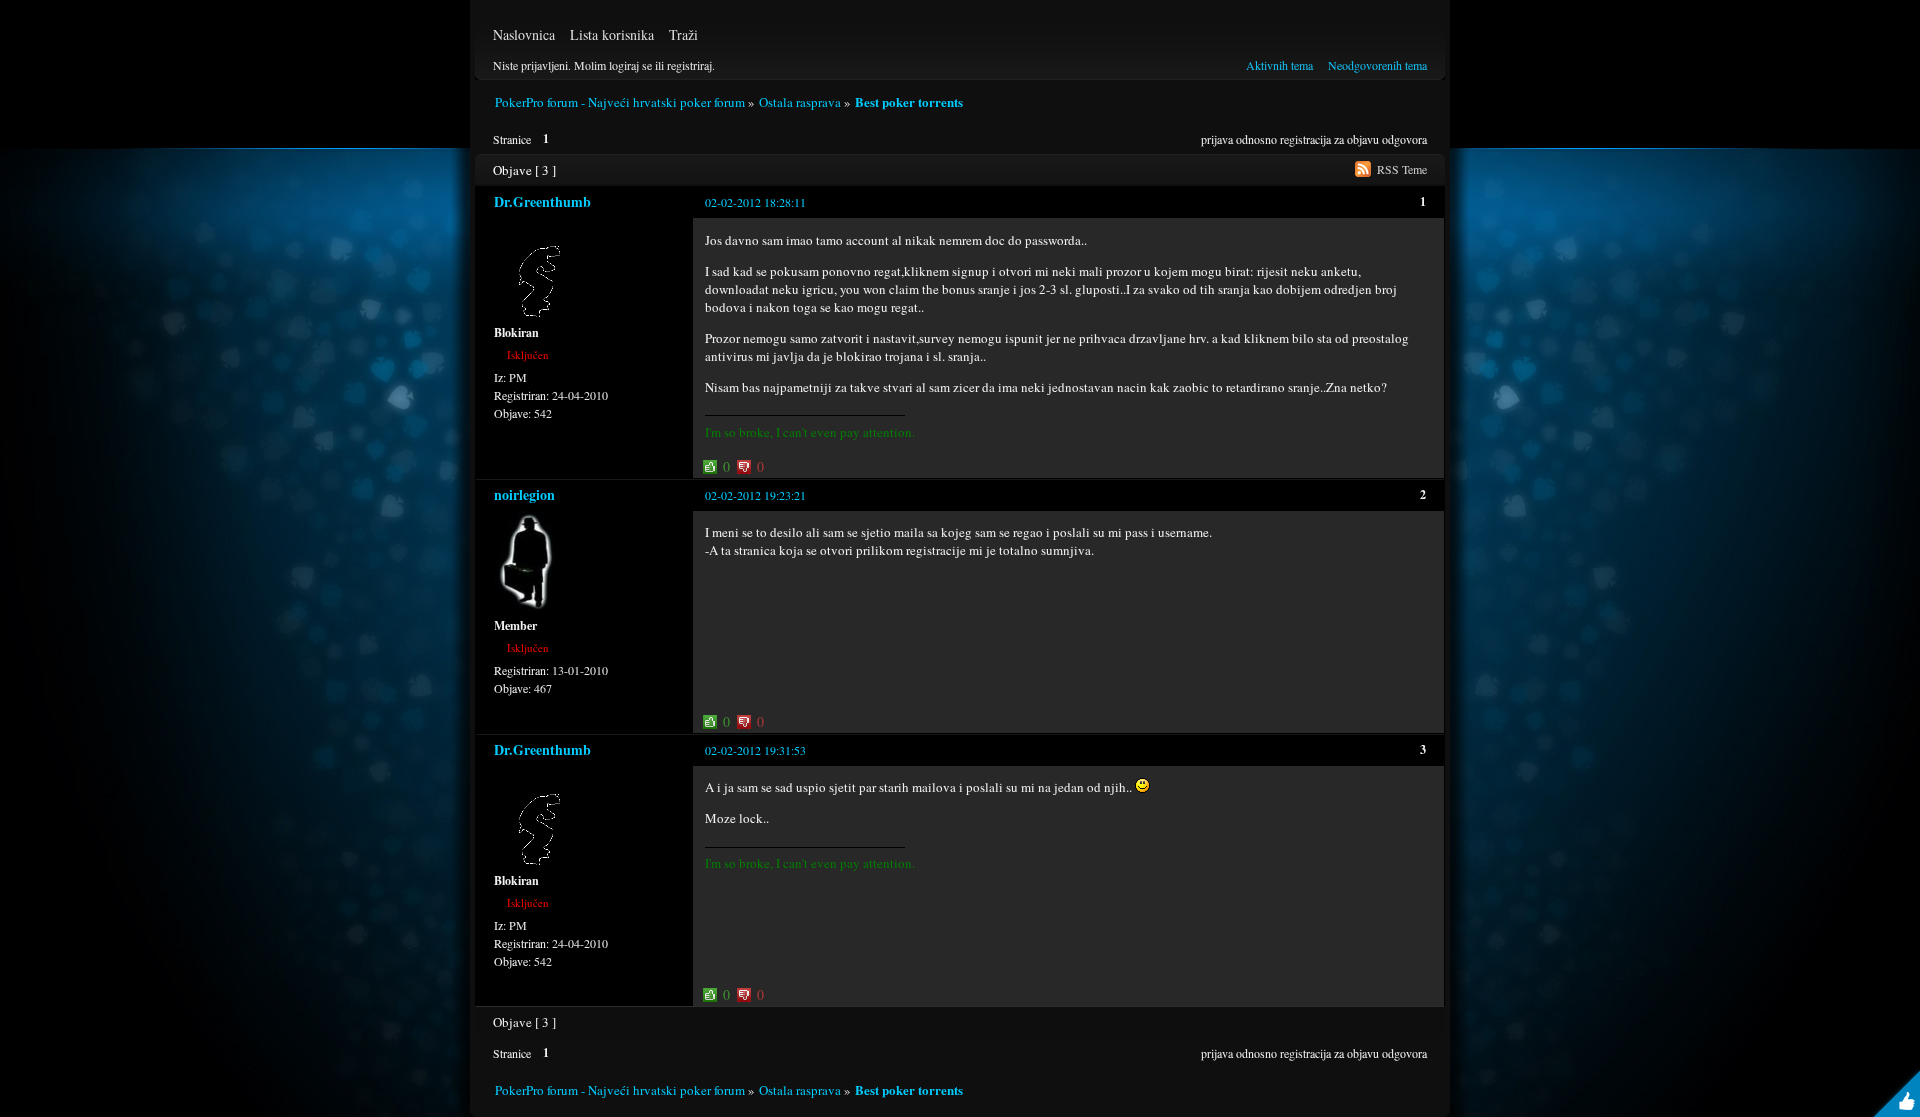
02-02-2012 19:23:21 (755, 495)
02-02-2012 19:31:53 (755, 750)
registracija (1305, 139)
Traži (683, 34)
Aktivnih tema (1279, 65)
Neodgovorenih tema (1377, 65)
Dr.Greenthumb (542, 201)
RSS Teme (1402, 169)
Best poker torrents (909, 101)
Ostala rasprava (800, 102)
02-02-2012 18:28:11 (755, 202)
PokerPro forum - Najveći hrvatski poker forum (620, 102)
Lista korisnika (612, 34)
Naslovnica (524, 34)
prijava (1217, 139)
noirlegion (524, 494)
